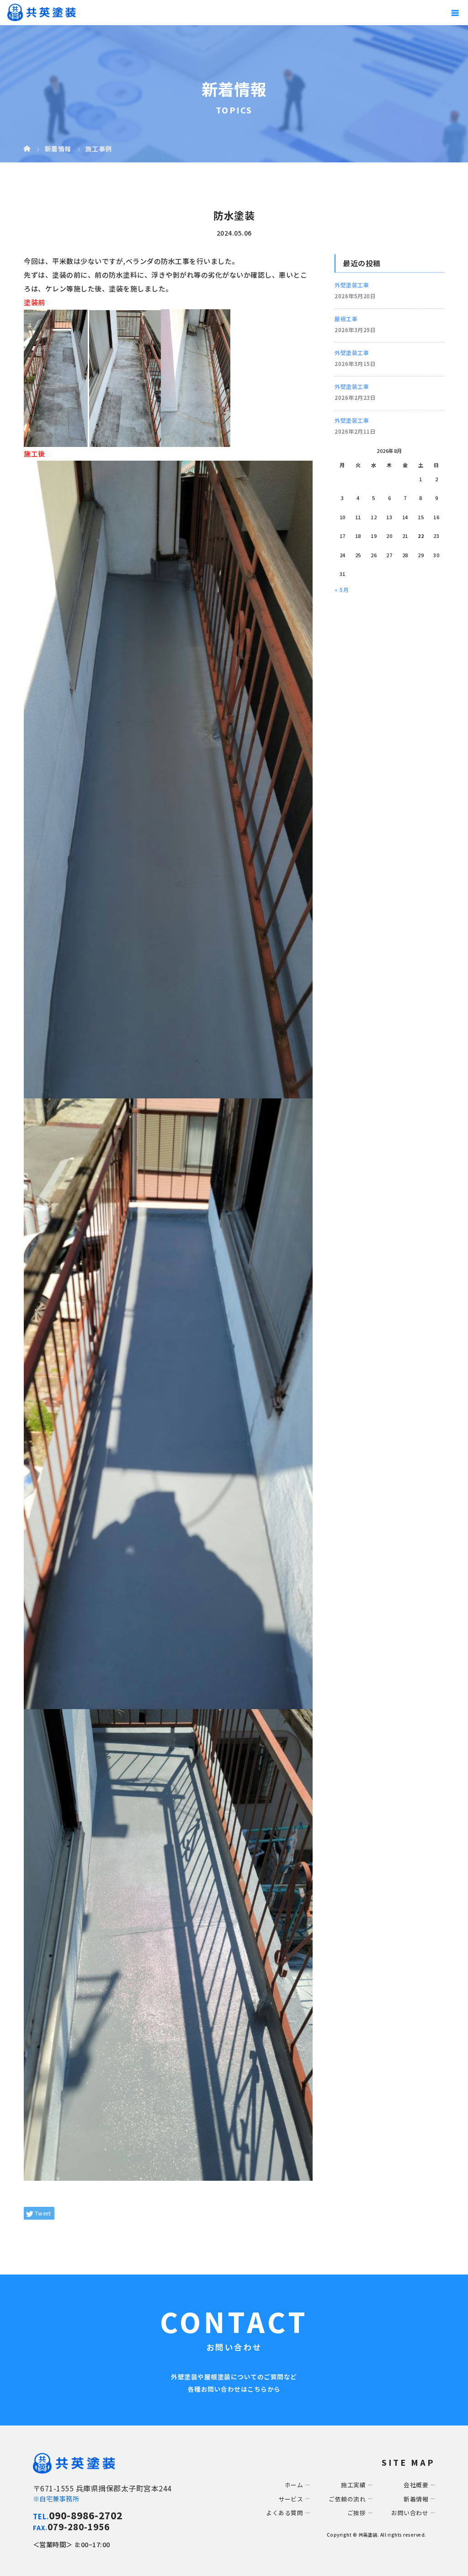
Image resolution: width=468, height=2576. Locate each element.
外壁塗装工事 (352, 285)
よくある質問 (285, 2513)
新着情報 (416, 2499)
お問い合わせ (410, 2513)
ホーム (294, 2485)
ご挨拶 (357, 2513)
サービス (291, 2499)
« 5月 (342, 589)
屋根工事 (346, 319)
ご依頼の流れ (347, 2499)
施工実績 (353, 2485)
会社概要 (416, 2485)
